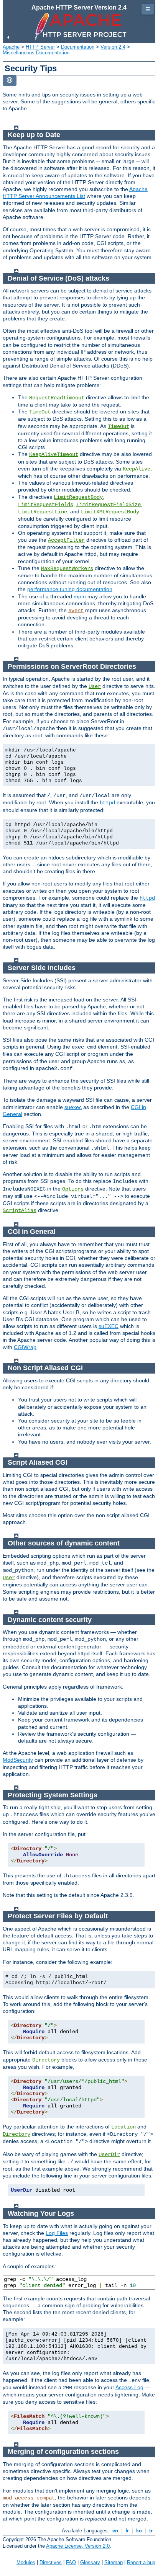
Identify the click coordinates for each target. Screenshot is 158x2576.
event (76, 611)
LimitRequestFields (46, 505)
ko (139, 2531)
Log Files (57, 2233)
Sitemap (114, 2562)
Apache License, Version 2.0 (78, 2546)
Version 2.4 (113, 47)
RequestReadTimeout (57, 398)
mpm (80, 596)
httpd (107, 803)
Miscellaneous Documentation (36, 53)
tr (151, 2531)
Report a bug (141, 2562)
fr (127, 2531)
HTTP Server (40, 47)
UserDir (109, 2155)
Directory (46, 2060)
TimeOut (40, 412)
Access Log (129, 2387)
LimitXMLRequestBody (110, 512)
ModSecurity (18, 1760)
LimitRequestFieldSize (109, 505)
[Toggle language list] (10, 81)
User (95, 686)
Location (123, 2127)
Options (73, 1189)
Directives (51, 2562)
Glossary (90, 2562)
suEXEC (109, 1326)
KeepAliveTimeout (54, 454)
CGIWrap (25, 1347)
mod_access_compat (29, 2498)
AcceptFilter (66, 540)
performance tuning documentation (70, 589)
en (115, 2531)
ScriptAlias (20, 1210)
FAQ (71, 2562)
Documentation (78, 47)
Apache (11, 47)
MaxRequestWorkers (67, 568)
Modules (26, 2562)
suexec (73, 1107)
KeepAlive (137, 469)
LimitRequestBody (78, 497)
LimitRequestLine (43, 512)
